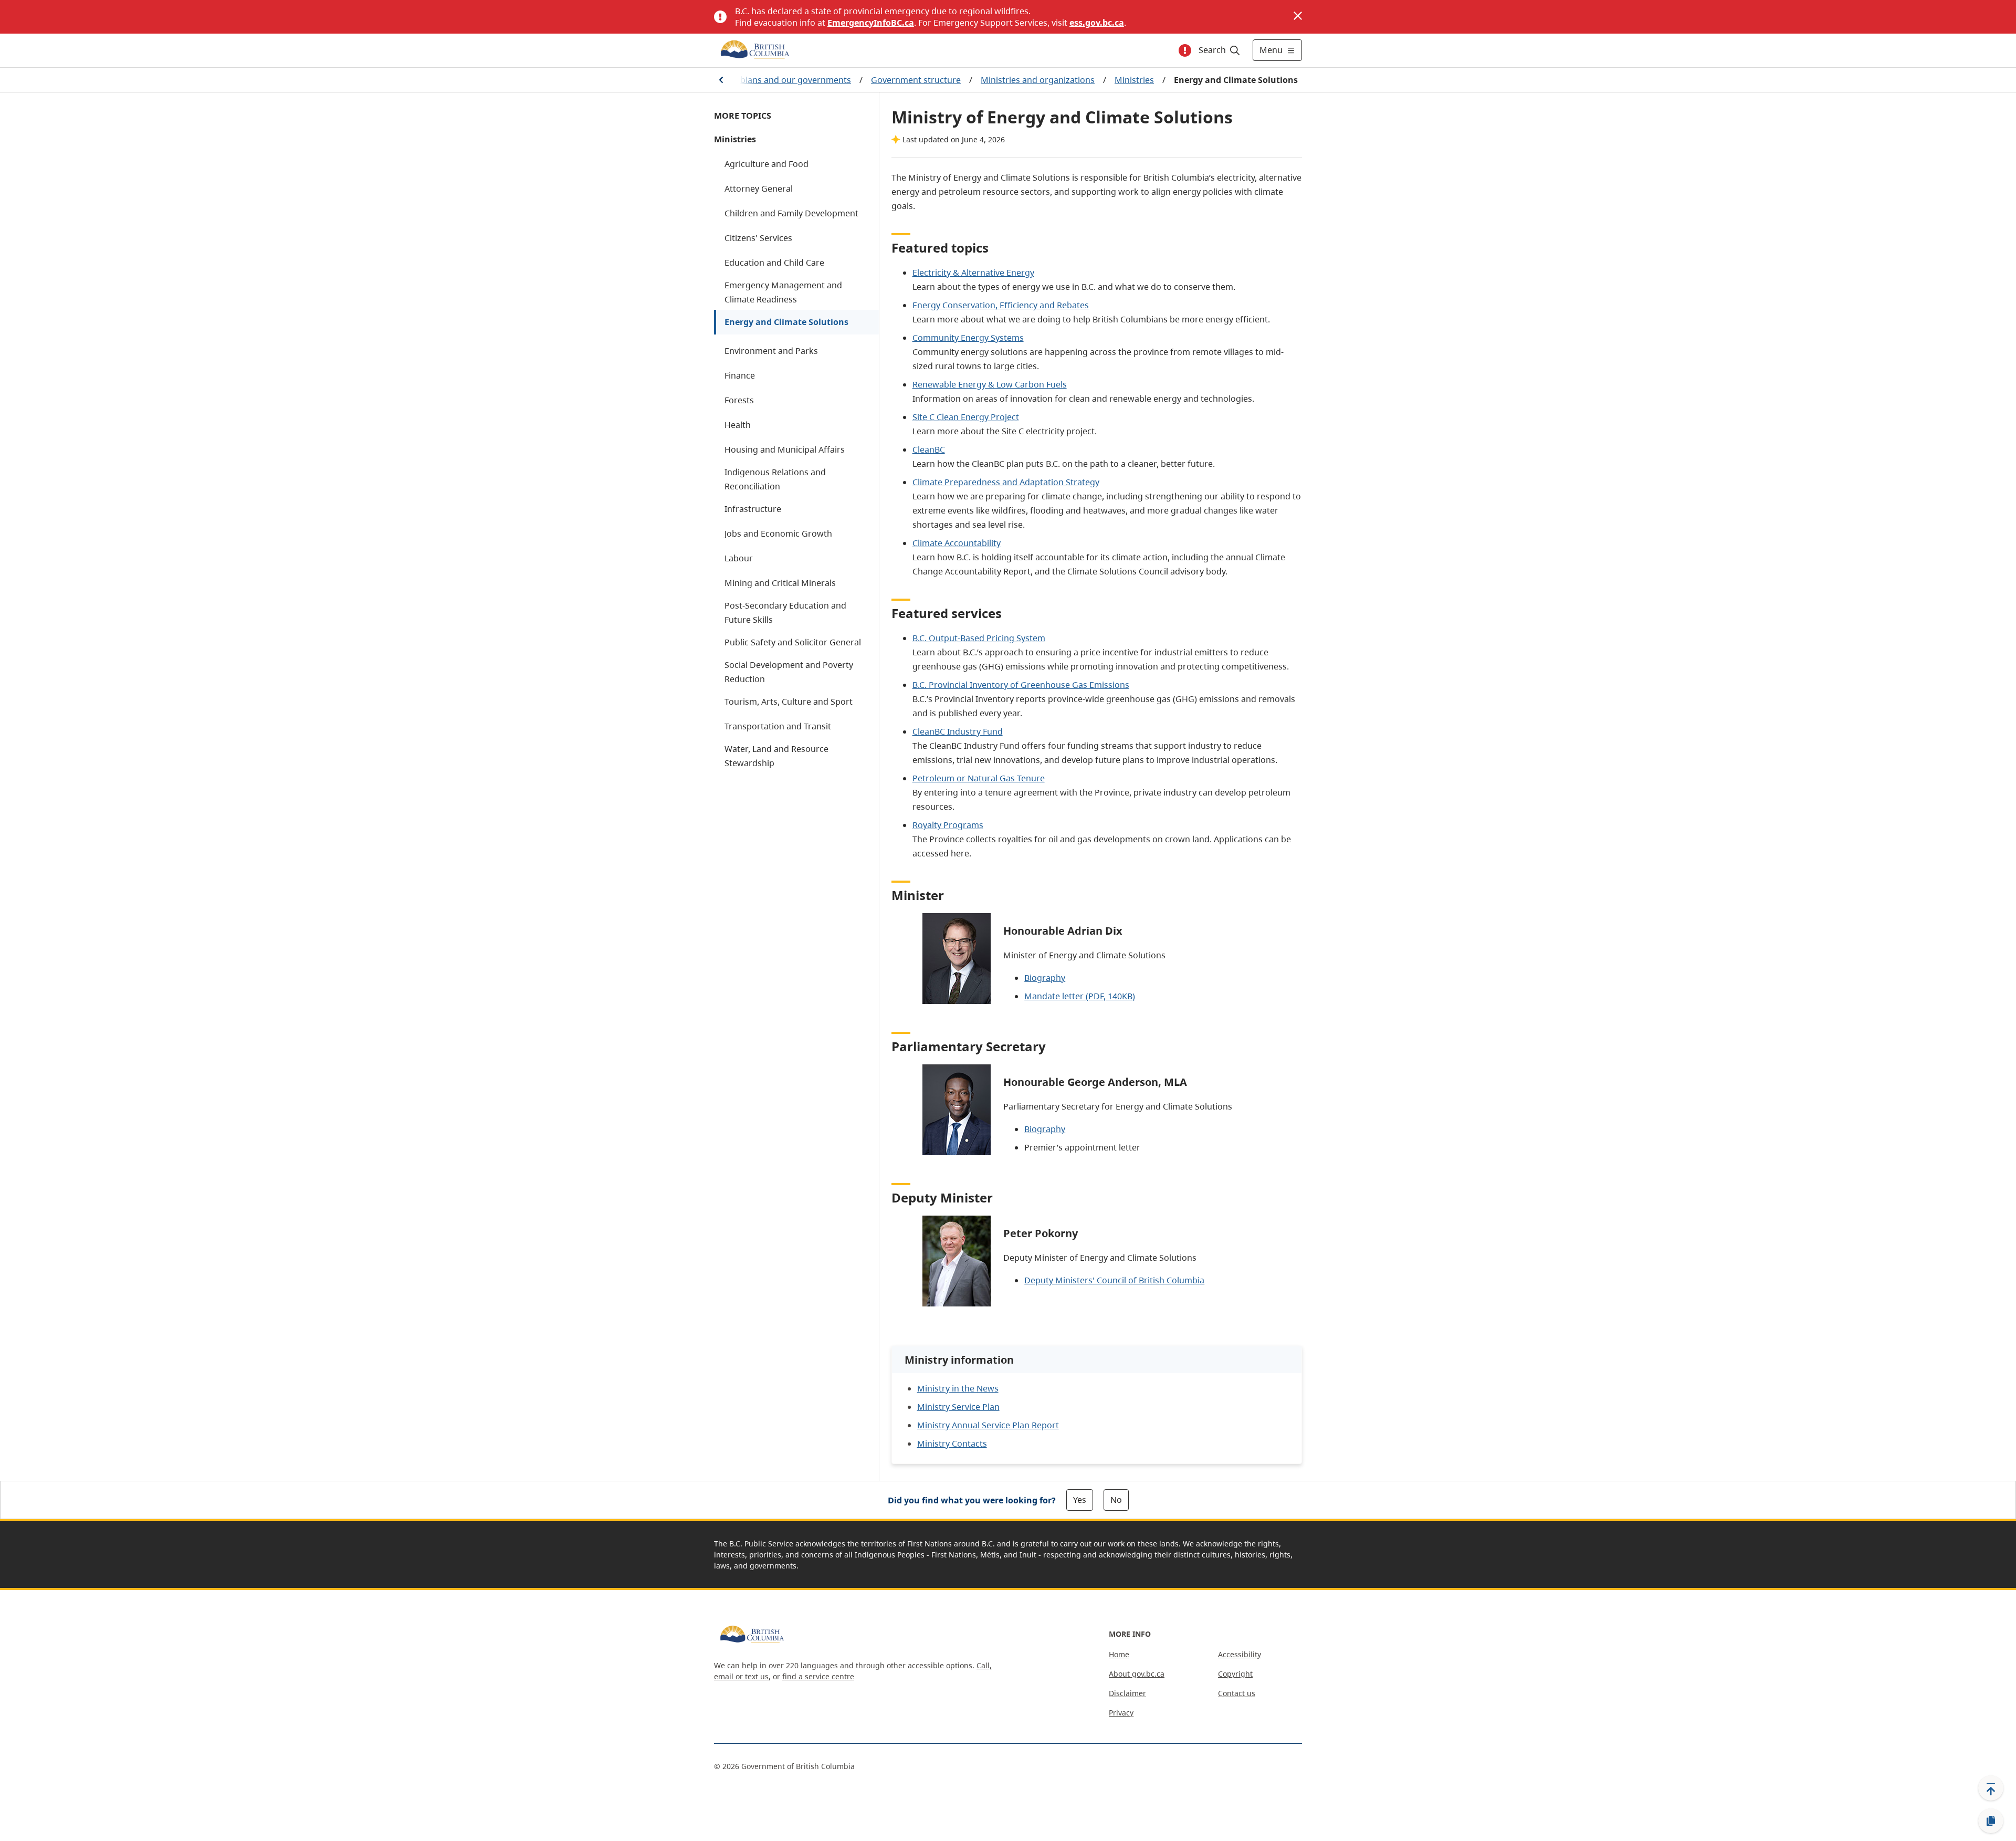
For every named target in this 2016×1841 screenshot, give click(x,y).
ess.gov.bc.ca (1097, 23)
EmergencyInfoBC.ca (871, 23)
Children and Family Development (791, 213)
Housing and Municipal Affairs (785, 449)
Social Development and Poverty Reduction (789, 672)
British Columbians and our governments (769, 80)
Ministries (1134, 80)
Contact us (1237, 1693)
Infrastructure (753, 509)
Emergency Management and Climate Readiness (783, 292)
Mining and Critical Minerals (780, 583)
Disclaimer (1127, 1693)
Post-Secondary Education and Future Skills (785, 613)
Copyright (1235, 1674)
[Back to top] (1991, 1788)
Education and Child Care (774, 263)
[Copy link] (1991, 1821)
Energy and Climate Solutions (786, 322)
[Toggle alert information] (1185, 50)
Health (738, 425)
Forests (739, 400)
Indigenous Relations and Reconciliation (775, 479)
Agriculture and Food (766, 164)
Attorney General (759, 189)
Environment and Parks (771, 351)
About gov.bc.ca (1137, 1674)
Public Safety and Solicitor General (793, 642)
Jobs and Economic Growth (778, 534)
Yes (1080, 1500)
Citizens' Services (758, 238)
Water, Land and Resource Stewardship (776, 756)
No (1116, 1500)
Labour (739, 558)
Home (1119, 1654)
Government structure (916, 80)
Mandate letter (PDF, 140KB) (1080, 996)
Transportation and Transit (778, 726)
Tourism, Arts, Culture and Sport (789, 702)
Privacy (1121, 1713)
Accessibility (1240, 1654)
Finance (740, 375)
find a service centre (818, 1676)
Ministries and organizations (1038, 80)
